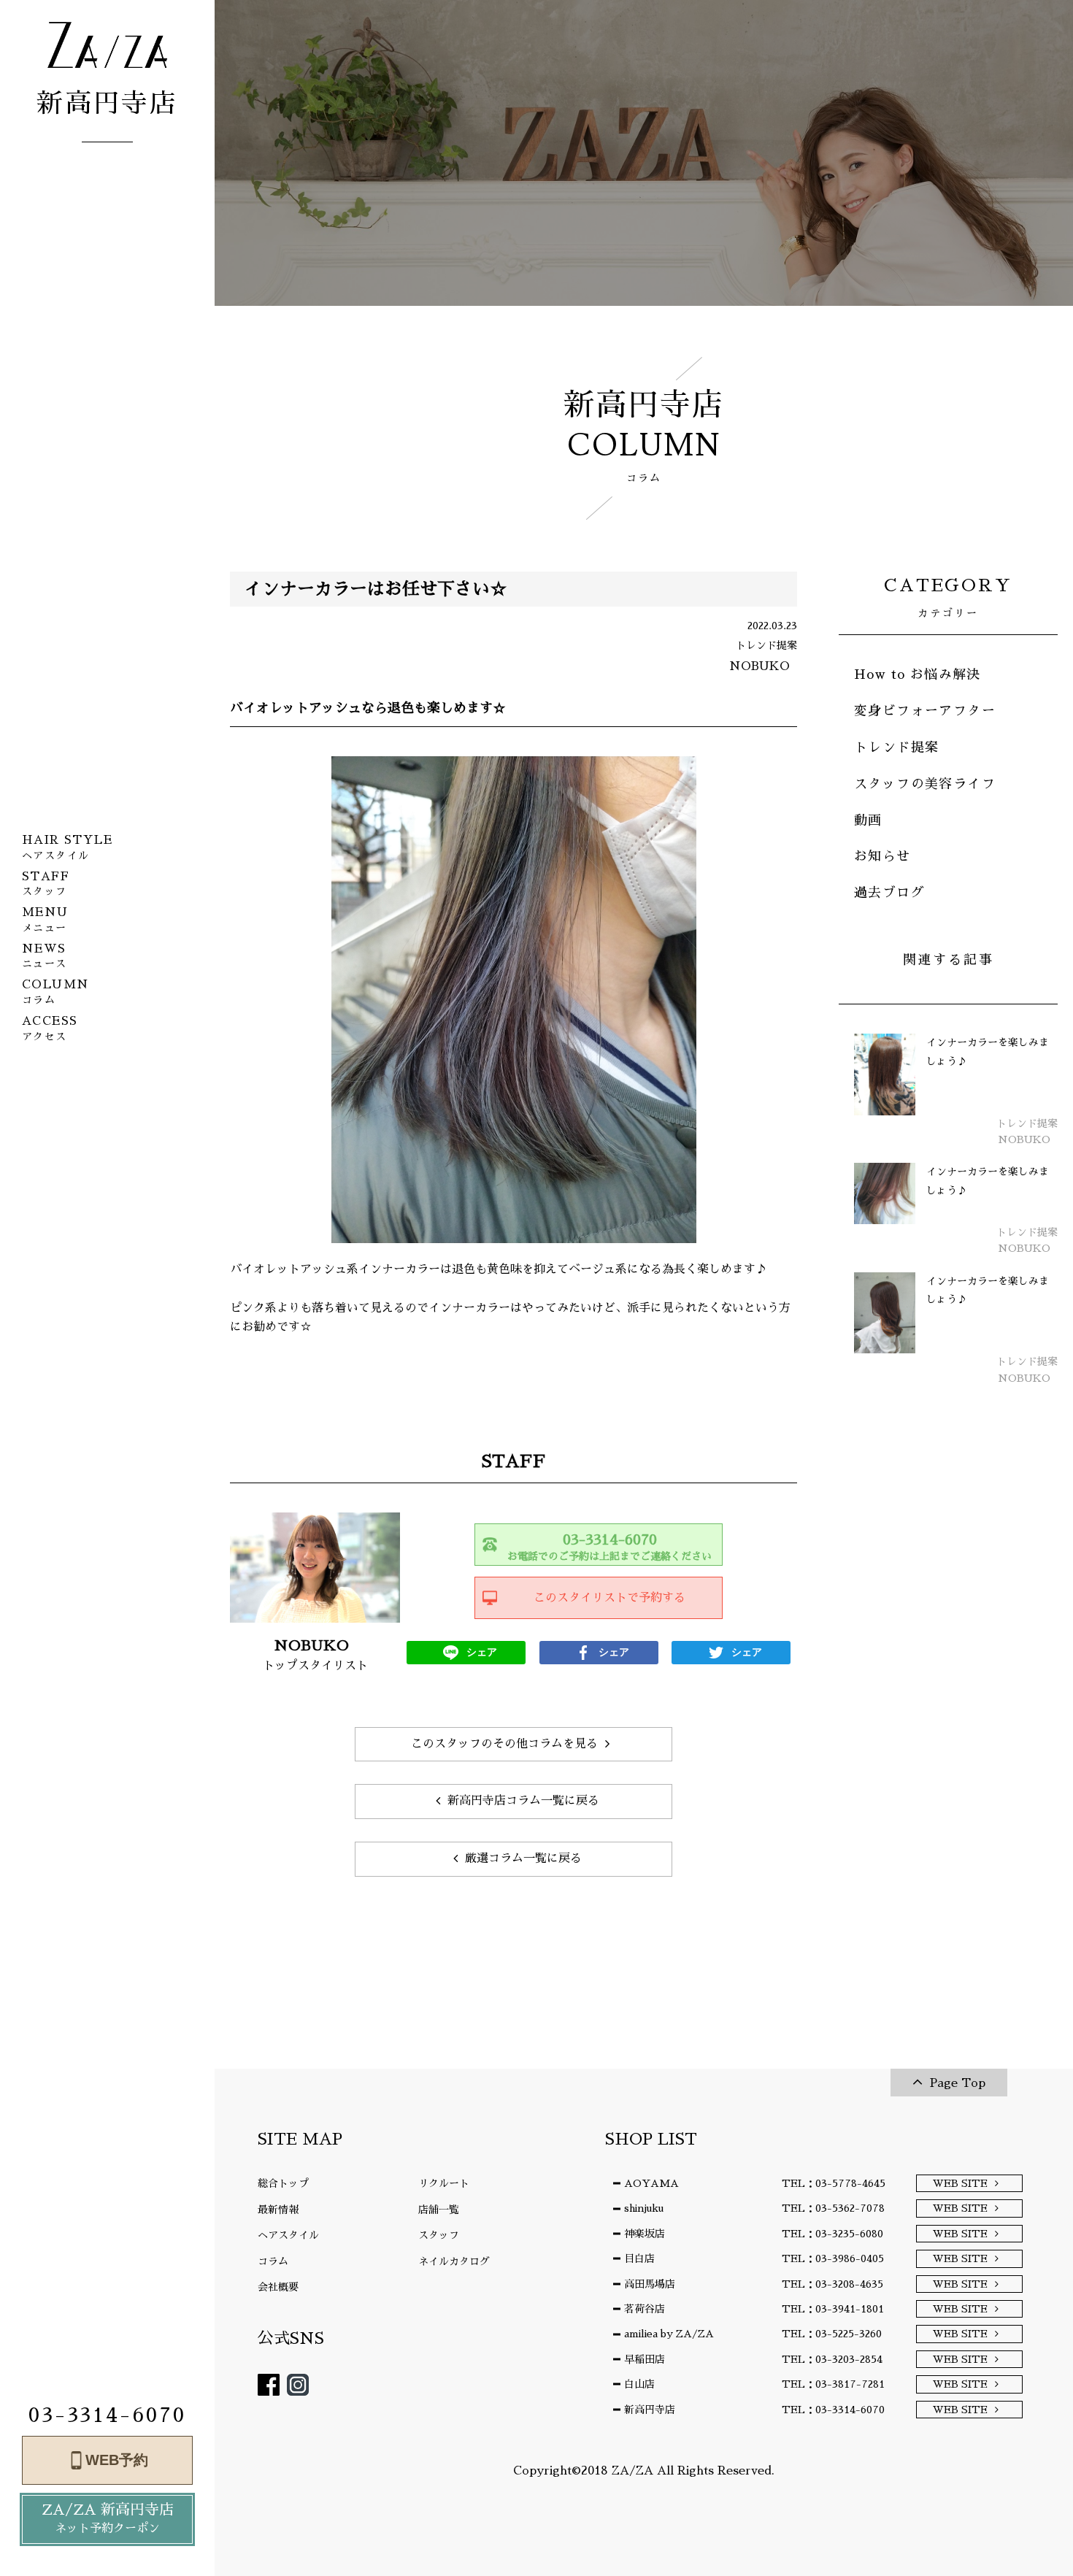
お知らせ (882, 856)
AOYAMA (651, 2183)
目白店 (639, 2258)
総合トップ (283, 2183)
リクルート (444, 2183)
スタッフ (439, 2235)
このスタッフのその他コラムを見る (504, 1744)
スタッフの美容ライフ (925, 784)
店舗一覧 (439, 2210)
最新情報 (278, 2210)
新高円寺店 (650, 2410)
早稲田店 (645, 2359)
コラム (273, 2261)
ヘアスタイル (288, 2235)
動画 (868, 820)
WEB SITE (960, 2183)
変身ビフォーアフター (925, 711)
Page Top (958, 2083)
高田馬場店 (650, 2284)
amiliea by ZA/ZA (669, 2334)
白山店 (639, 2384)
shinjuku (644, 2208)
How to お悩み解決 (918, 674)
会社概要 (278, 2287)
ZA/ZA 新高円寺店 (108, 2518)
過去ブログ (889, 893)
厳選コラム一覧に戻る (523, 1858)
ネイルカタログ (454, 2261)
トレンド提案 (896, 747)
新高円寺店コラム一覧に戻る (523, 1801)
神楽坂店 (645, 2234)
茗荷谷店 (645, 2309)
